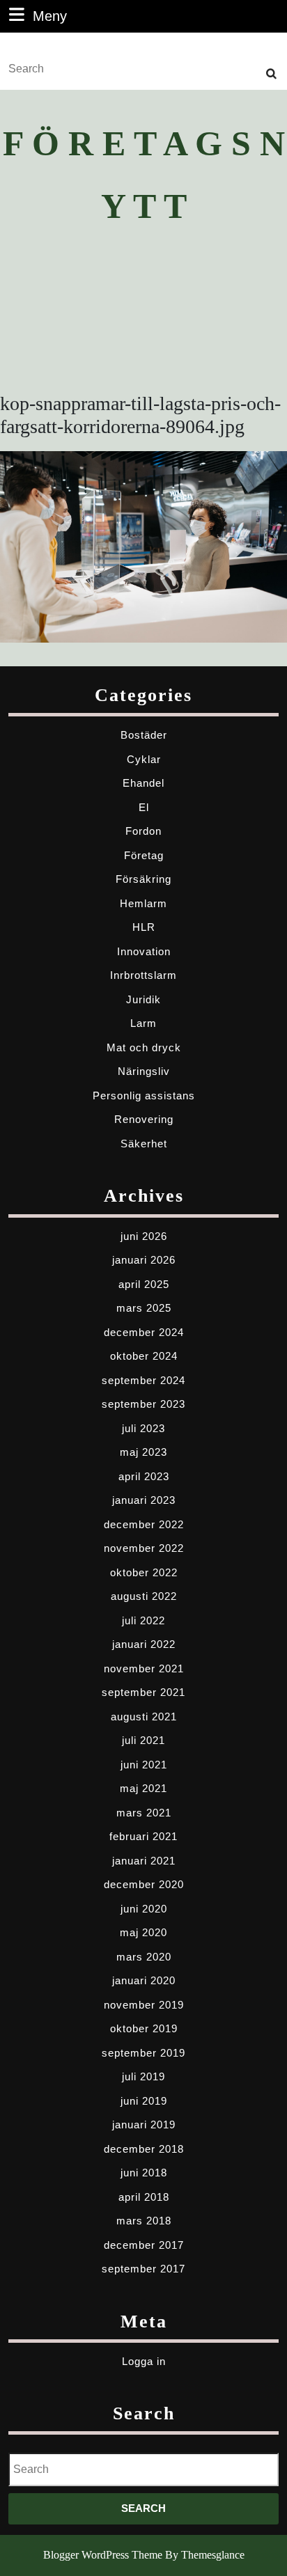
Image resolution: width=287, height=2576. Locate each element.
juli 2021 (143, 1740)
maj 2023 (143, 1452)
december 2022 (144, 1524)
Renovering (144, 1119)
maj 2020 (143, 1932)
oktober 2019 (144, 2028)
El (144, 807)
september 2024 (143, 1380)
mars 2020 (144, 1957)
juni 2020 (144, 1909)
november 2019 (144, 2005)
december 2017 (144, 2245)
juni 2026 (144, 1236)
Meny (50, 16)
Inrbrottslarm (143, 975)
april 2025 (144, 1284)
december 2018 (144, 2149)
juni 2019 (144, 2101)
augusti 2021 (144, 1717)
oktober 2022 (144, 1572)
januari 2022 (144, 1644)
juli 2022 (143, 1620)
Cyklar (144, 759)
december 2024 (144, 1332)
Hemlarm (143, 903)
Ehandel (143, 783)
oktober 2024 (144, 1356)
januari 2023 (144, 1500)
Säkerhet (144, 1144)
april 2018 (144, 2197)
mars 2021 (144, 1813)
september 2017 (143, 2269)
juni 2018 (144, 2173)
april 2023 (144, 1476)
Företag (144, 855)
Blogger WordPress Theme (103, 2555)
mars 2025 (144, 1308)
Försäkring (143, 879)
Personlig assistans (144, 1095)
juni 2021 (144, 1765)
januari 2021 (144, 1861)
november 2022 (144, 1548)
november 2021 (144, 1668)
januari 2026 (144, 1260)
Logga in (144, 2361)
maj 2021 (143, 1788)
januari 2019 (144, 2125)
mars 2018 (144, 2221)
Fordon (143, 831)
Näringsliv (144, 1071)
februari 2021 (143, 1836)
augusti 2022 (144, 1596)
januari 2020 (144, 1980)
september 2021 (143, 1692)
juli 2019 (143, 2076)
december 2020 (144, 1884)
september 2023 (143, 1404)
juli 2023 (143, 1428)
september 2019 (143, 2053)
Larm (143, 1023)
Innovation (144, 951)
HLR (144, 927)
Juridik (143, 999)
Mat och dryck (144, 1047)
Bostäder (144, 735)
